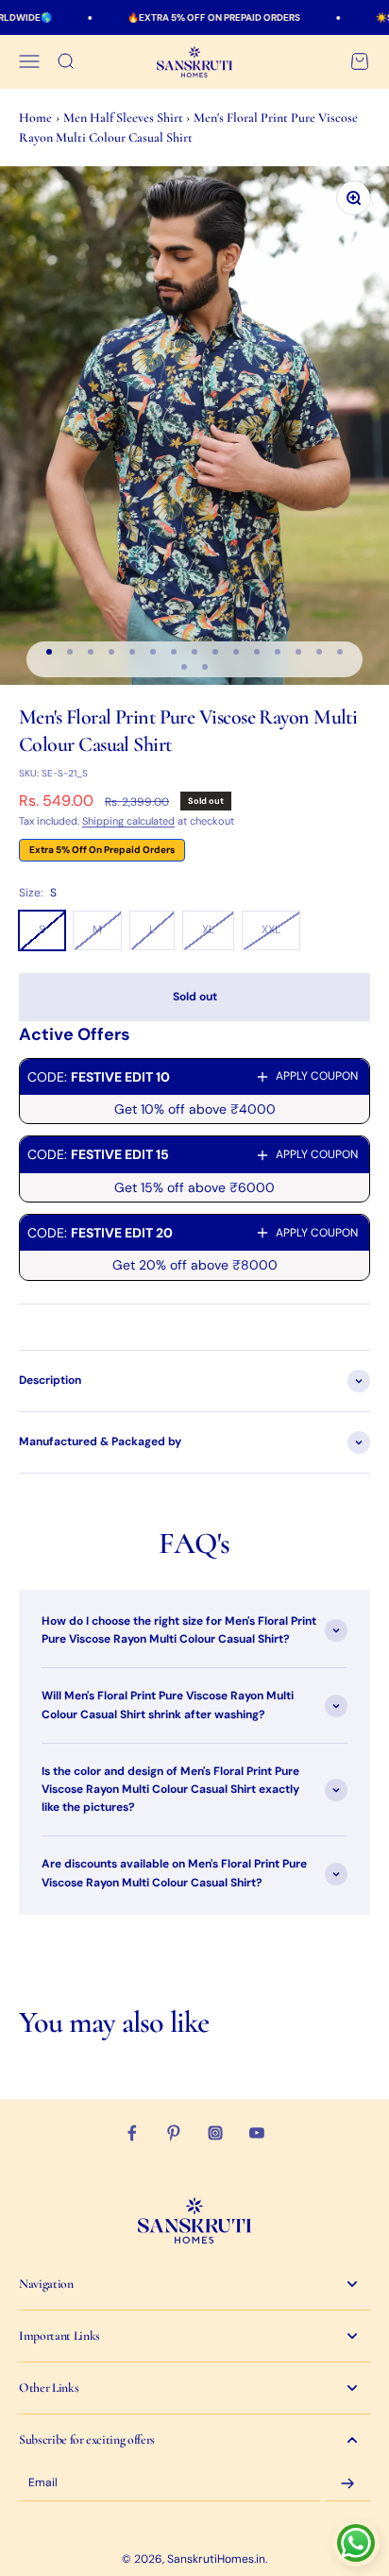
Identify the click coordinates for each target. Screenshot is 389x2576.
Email (43, 2483)
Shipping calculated (128, 821)
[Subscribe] (347, 2483)
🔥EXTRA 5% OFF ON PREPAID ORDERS (194, 17)
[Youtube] (257, 2133)
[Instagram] (215, 2133)
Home (35, 118)
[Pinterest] (174, 2133)
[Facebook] (132, 2133)
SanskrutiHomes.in (216, 2559)
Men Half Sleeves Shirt (125, 118)
